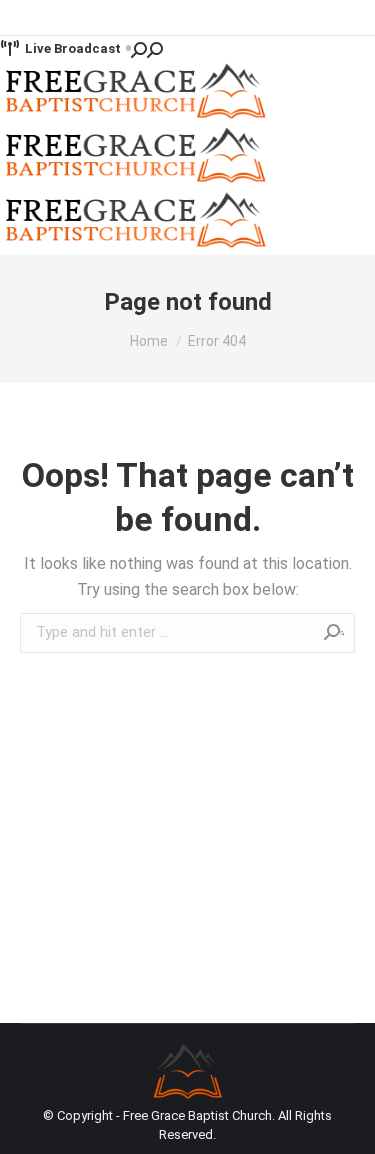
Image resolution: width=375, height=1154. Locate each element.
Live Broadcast (73, 48)
